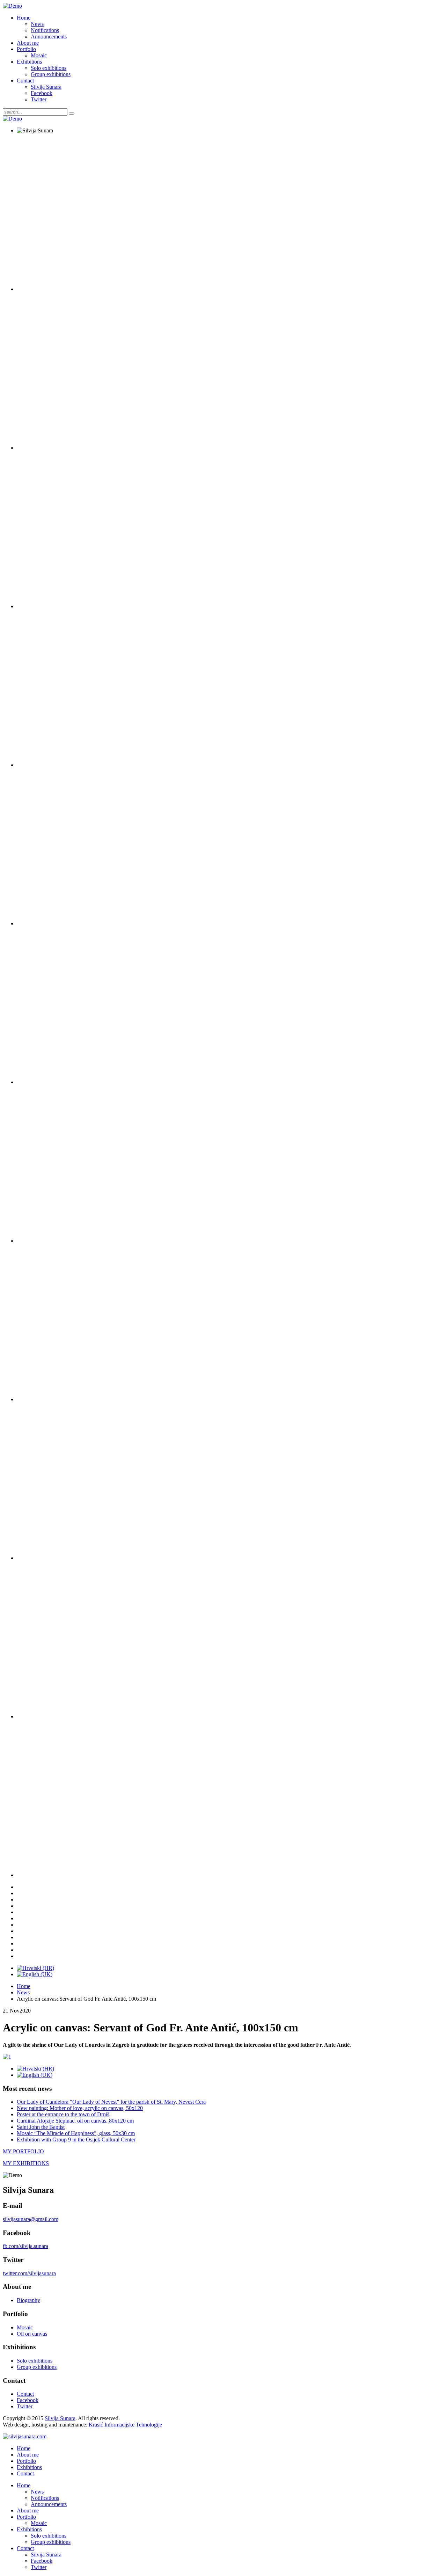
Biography (28, 2300)
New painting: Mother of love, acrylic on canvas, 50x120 (80, 2108)
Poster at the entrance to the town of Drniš (63, 2114)
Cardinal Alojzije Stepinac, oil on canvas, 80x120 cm (75, 2121)
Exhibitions (29, 62)
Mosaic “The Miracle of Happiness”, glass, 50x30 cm (76, 2133)
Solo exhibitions (49, 68)
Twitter (39, 99)
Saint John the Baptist (41, 2127)
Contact (25, 81)
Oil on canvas (32, 2334)
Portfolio (26, 49)
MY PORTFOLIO (23, 2151)
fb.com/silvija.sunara (25, 2246)
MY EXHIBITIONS (26, 2163)
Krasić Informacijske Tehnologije (125, 2425)
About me (28, 43)
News (37, 24)
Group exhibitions (51, 74)
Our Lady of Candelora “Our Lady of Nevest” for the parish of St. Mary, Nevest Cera (111, 2102)
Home (24, 18)
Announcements (49, 37)
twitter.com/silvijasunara (29, 2273)
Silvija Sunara (46, 87)
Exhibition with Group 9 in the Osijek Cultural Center (76, 2140)
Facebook (42, 93)
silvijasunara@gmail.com (31, 2219)
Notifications (45, 30)
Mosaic (39, 55)
